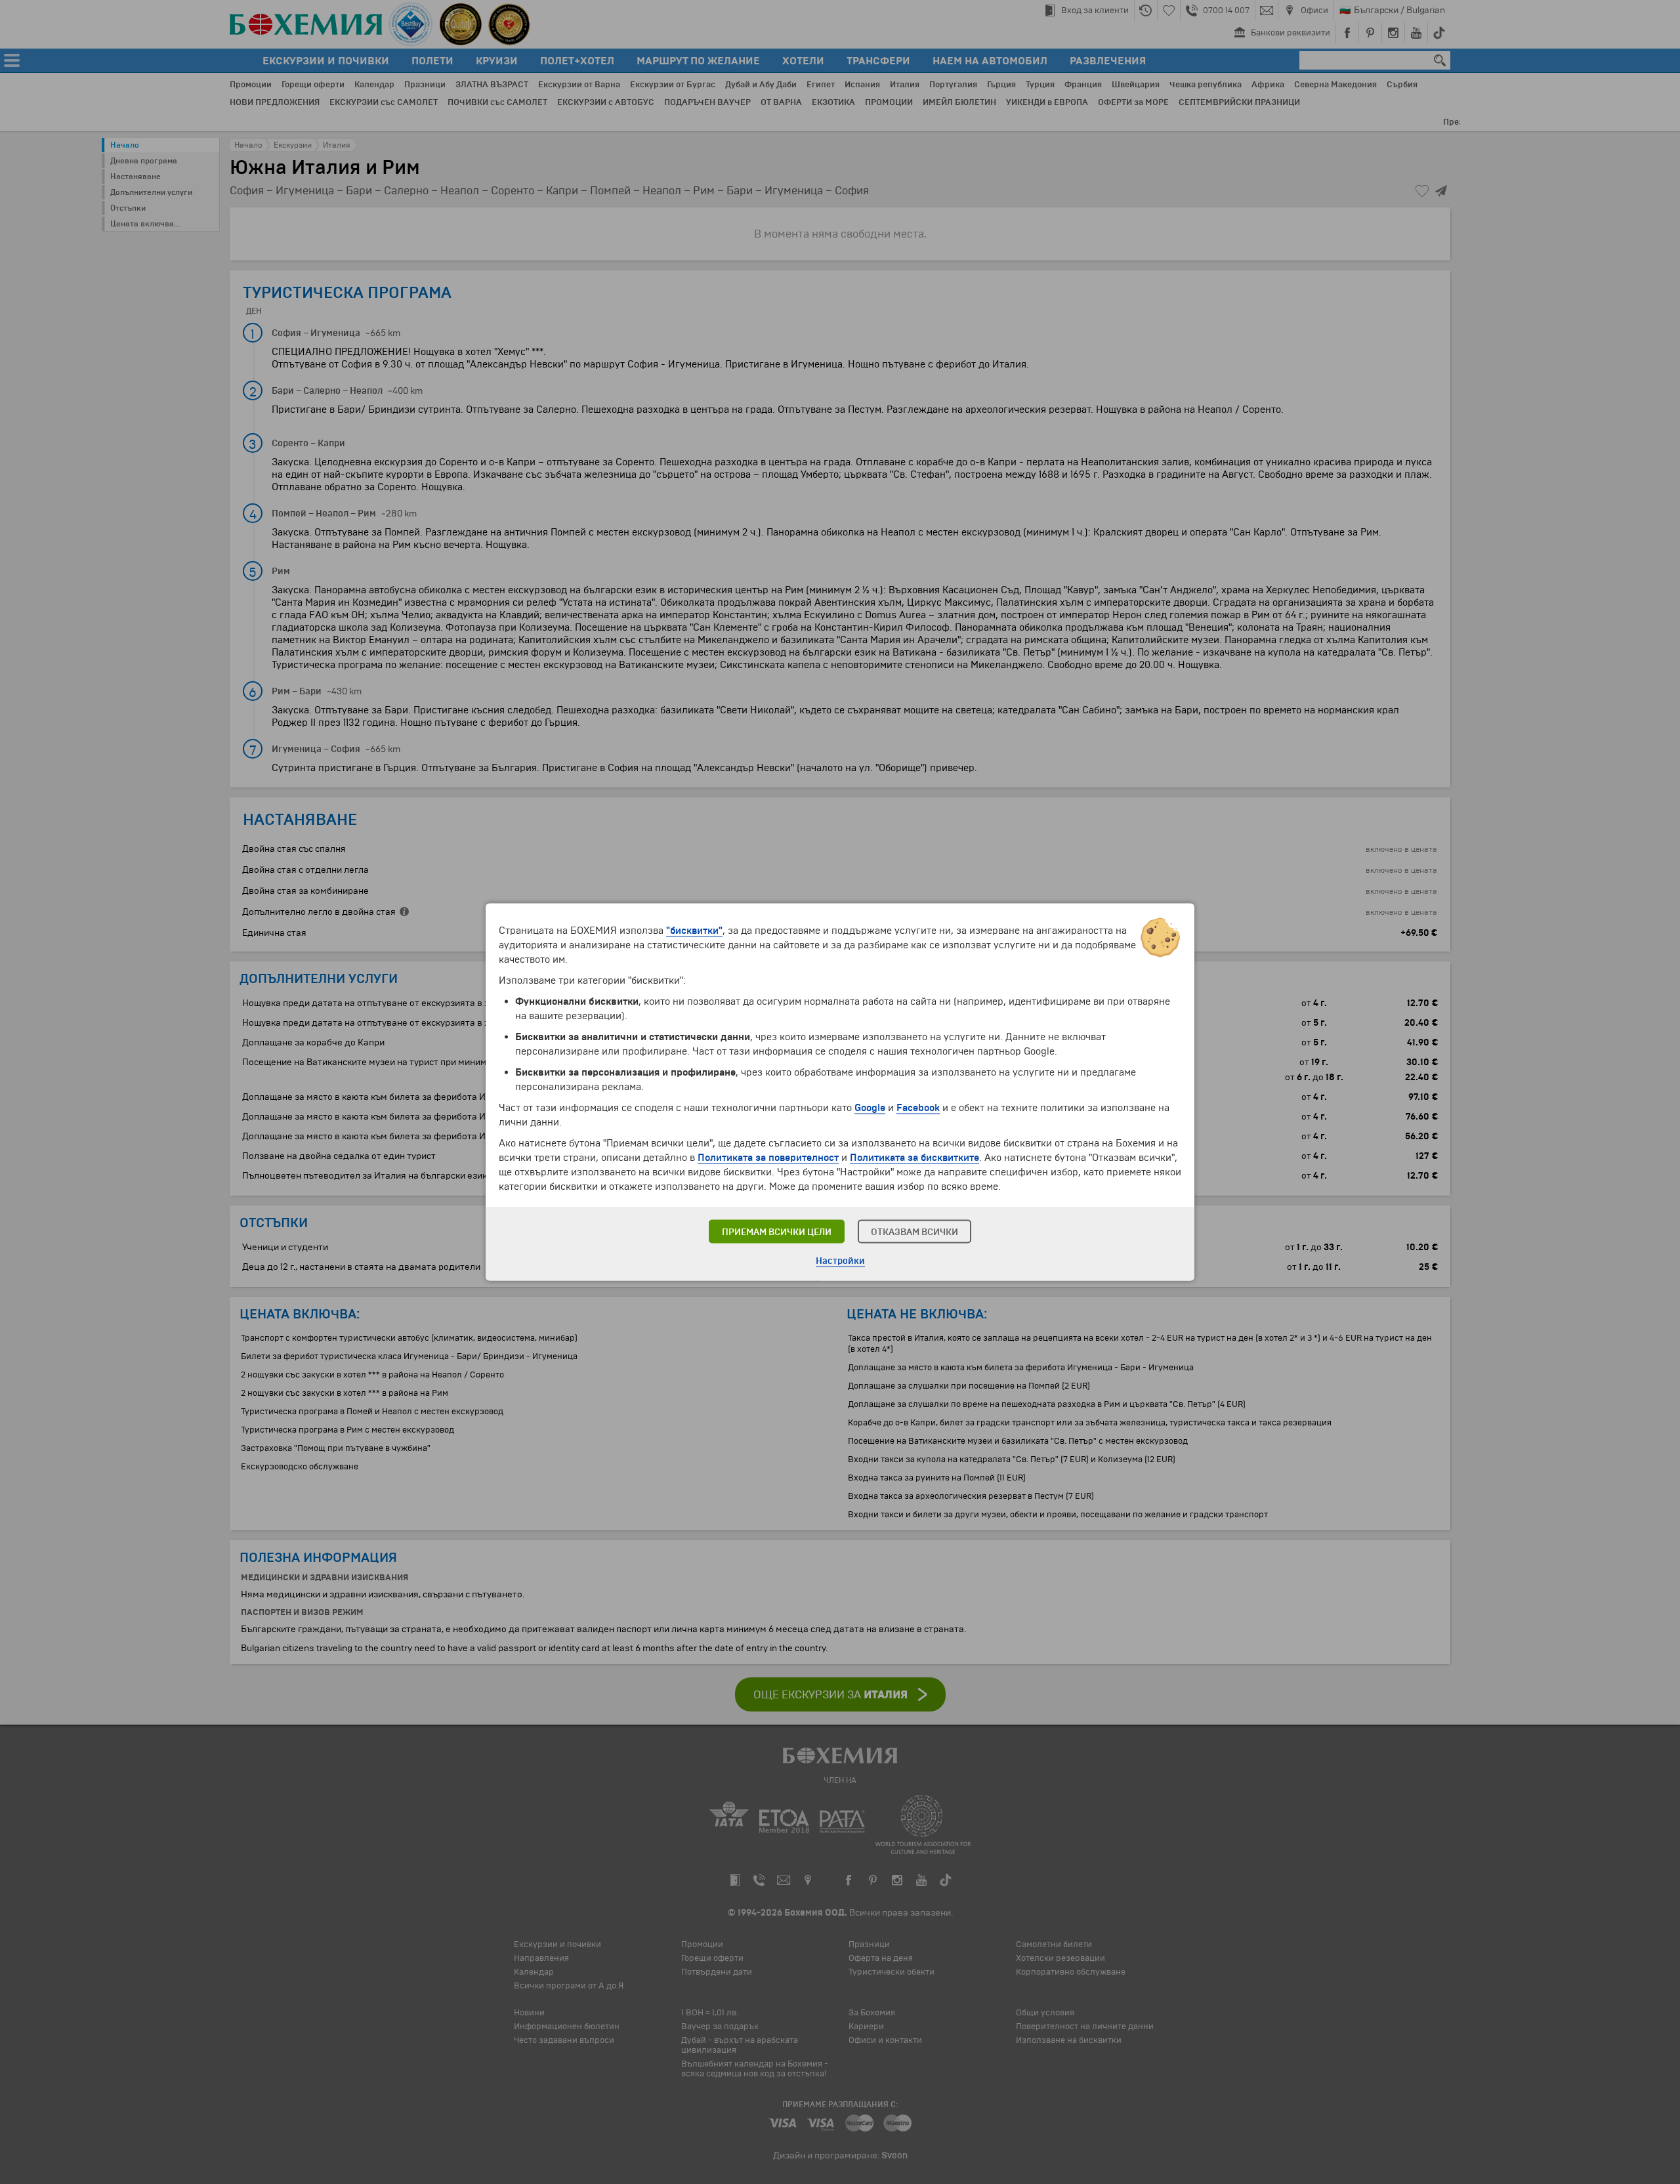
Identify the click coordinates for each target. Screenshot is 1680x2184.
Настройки (840, 1261)
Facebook (918, 1108)
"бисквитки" (694, 931)
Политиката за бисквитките (914, 1158)
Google (870, 1108)
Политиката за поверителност (768, 1158)
